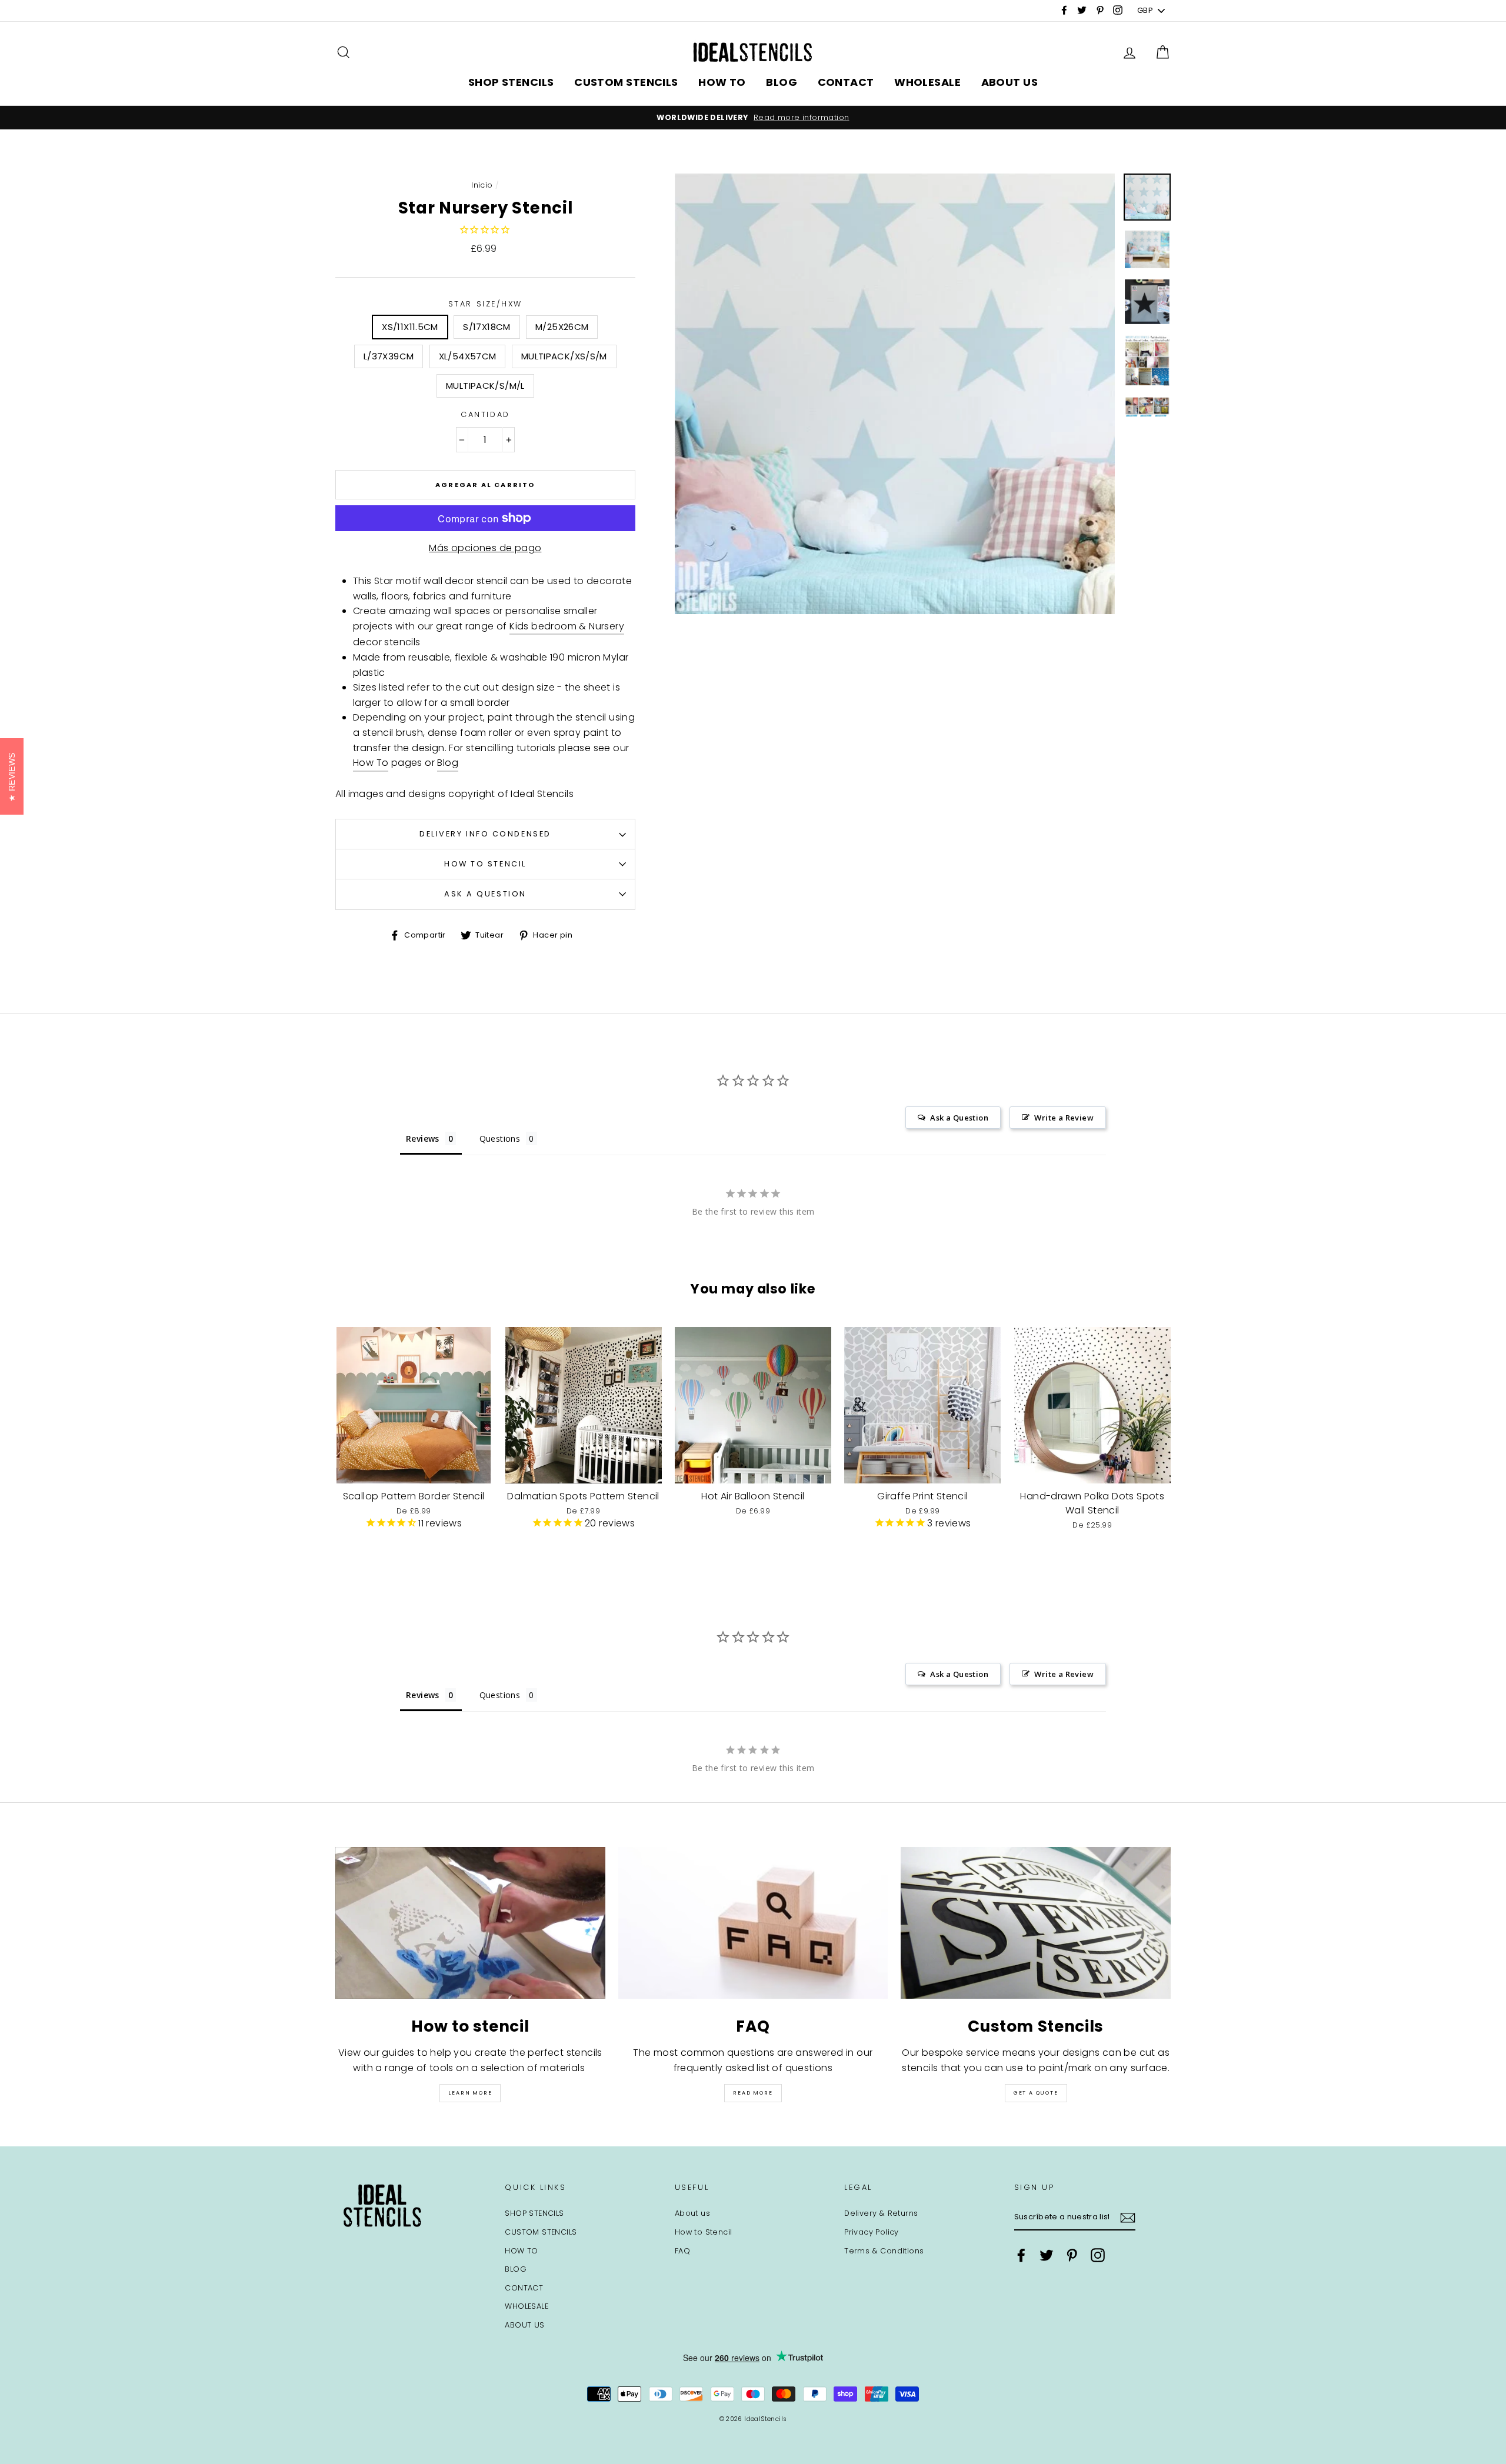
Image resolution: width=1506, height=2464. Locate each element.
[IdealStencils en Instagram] (1098, 2255)
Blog (448, 763)
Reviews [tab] (423, 1138)
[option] (753, 118)
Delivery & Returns (881, 2213)
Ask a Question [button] (959, 1118)
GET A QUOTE (1036, 2093)
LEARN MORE (470, 2093)
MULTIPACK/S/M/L (485, 386)
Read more (753, 2093)
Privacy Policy (872, 2232)
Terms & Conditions (884, 2251)
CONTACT (846, 82)
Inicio (482, 185)
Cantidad (485, 414)
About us (692, 2213)
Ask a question (485, 894)
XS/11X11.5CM (410, 327)
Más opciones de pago (485, 548)
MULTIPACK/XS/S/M (564, 356)
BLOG (782, 82)
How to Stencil (485, 864)
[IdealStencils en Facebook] (1021, 2255)
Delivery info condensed (485, 834)
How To (371, 763)
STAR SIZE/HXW (485, 304)
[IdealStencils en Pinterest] (1072, 2255)
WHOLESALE (927, 82)
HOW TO (722, 82)
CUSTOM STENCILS (626, 82)
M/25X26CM (562, 327)
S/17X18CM (487, 327)
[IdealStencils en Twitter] (1047, 2255)
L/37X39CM (389, 356)
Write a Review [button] (1064, 1118)
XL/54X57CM (468, 356)
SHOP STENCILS (511, 82)
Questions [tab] (500, 1138)
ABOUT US (1010, 82)
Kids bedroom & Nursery (567, 626)
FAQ (682, 2251)
